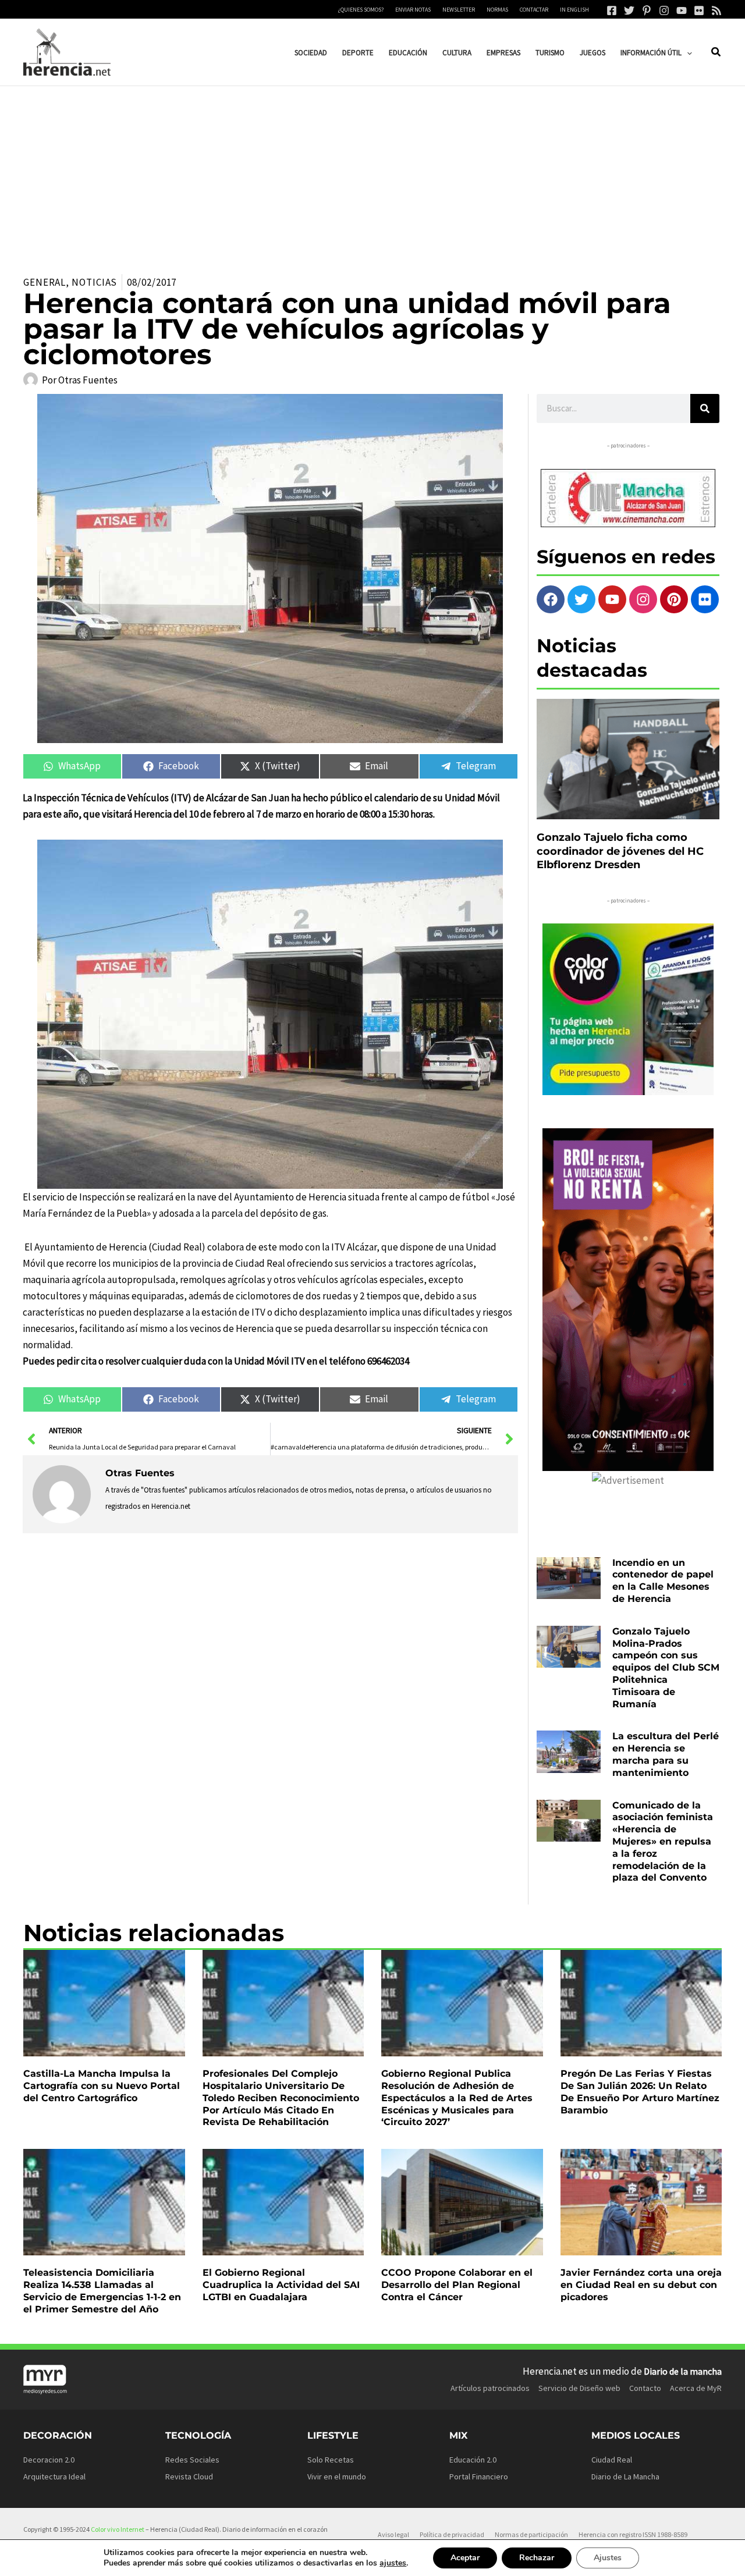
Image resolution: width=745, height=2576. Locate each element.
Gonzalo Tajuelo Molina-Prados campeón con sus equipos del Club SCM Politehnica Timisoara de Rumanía (666, 1668)
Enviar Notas (413, 10)
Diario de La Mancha (625, 2476)
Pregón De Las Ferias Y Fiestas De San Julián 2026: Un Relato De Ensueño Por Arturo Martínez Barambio (640, 2092)
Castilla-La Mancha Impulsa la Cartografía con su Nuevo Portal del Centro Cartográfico (102, 2086)
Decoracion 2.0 (49, 2460)
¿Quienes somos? (361, 10)
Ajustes (608, 2558)
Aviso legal (393, 2534)
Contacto (645, 2388)
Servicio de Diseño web (579, 2388)
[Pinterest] (647, 10)
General (45, 282)
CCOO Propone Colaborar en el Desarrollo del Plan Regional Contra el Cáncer (457, 2285)
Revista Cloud (189, 2476)
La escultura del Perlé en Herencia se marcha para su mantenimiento (666, 1754)
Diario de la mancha (683, 2371)
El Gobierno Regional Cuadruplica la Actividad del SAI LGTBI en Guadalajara (281, 2285)
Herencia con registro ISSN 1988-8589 (633, 2534)
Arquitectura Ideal (54, 2476)
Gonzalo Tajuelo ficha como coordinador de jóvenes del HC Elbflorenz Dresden (620, 851)
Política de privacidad (452, 2534)
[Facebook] (612, 10)
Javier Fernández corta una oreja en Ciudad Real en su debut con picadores (641, 2285)
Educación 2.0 (473, 2460)
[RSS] (716, 10)
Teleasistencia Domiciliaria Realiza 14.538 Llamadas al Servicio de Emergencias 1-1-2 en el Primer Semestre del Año (102, 2291)
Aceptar (465, 2558)
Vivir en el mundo (337, 2476)
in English (574, 10)
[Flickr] (699, 10)
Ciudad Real (612, 2460)
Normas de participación (531, 2534)
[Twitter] (629, 10)
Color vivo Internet (118, 2529)
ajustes (393, 2563)
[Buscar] (705, 408)
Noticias (94, 282)
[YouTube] (682, 10)
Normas (497, 10)
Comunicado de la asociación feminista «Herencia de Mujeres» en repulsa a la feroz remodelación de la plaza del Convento (663, 1842)
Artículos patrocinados (490, 2388)
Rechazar (537, 2558)
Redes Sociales (192, 2460)
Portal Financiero (479, 2476)
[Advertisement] (372, 173)
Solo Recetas (331, 2460)
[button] (687, 53)
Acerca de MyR (696, 2388)
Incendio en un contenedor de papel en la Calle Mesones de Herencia (663, 1581)
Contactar (534, 10)
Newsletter (459, 10)
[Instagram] (664, 10)
